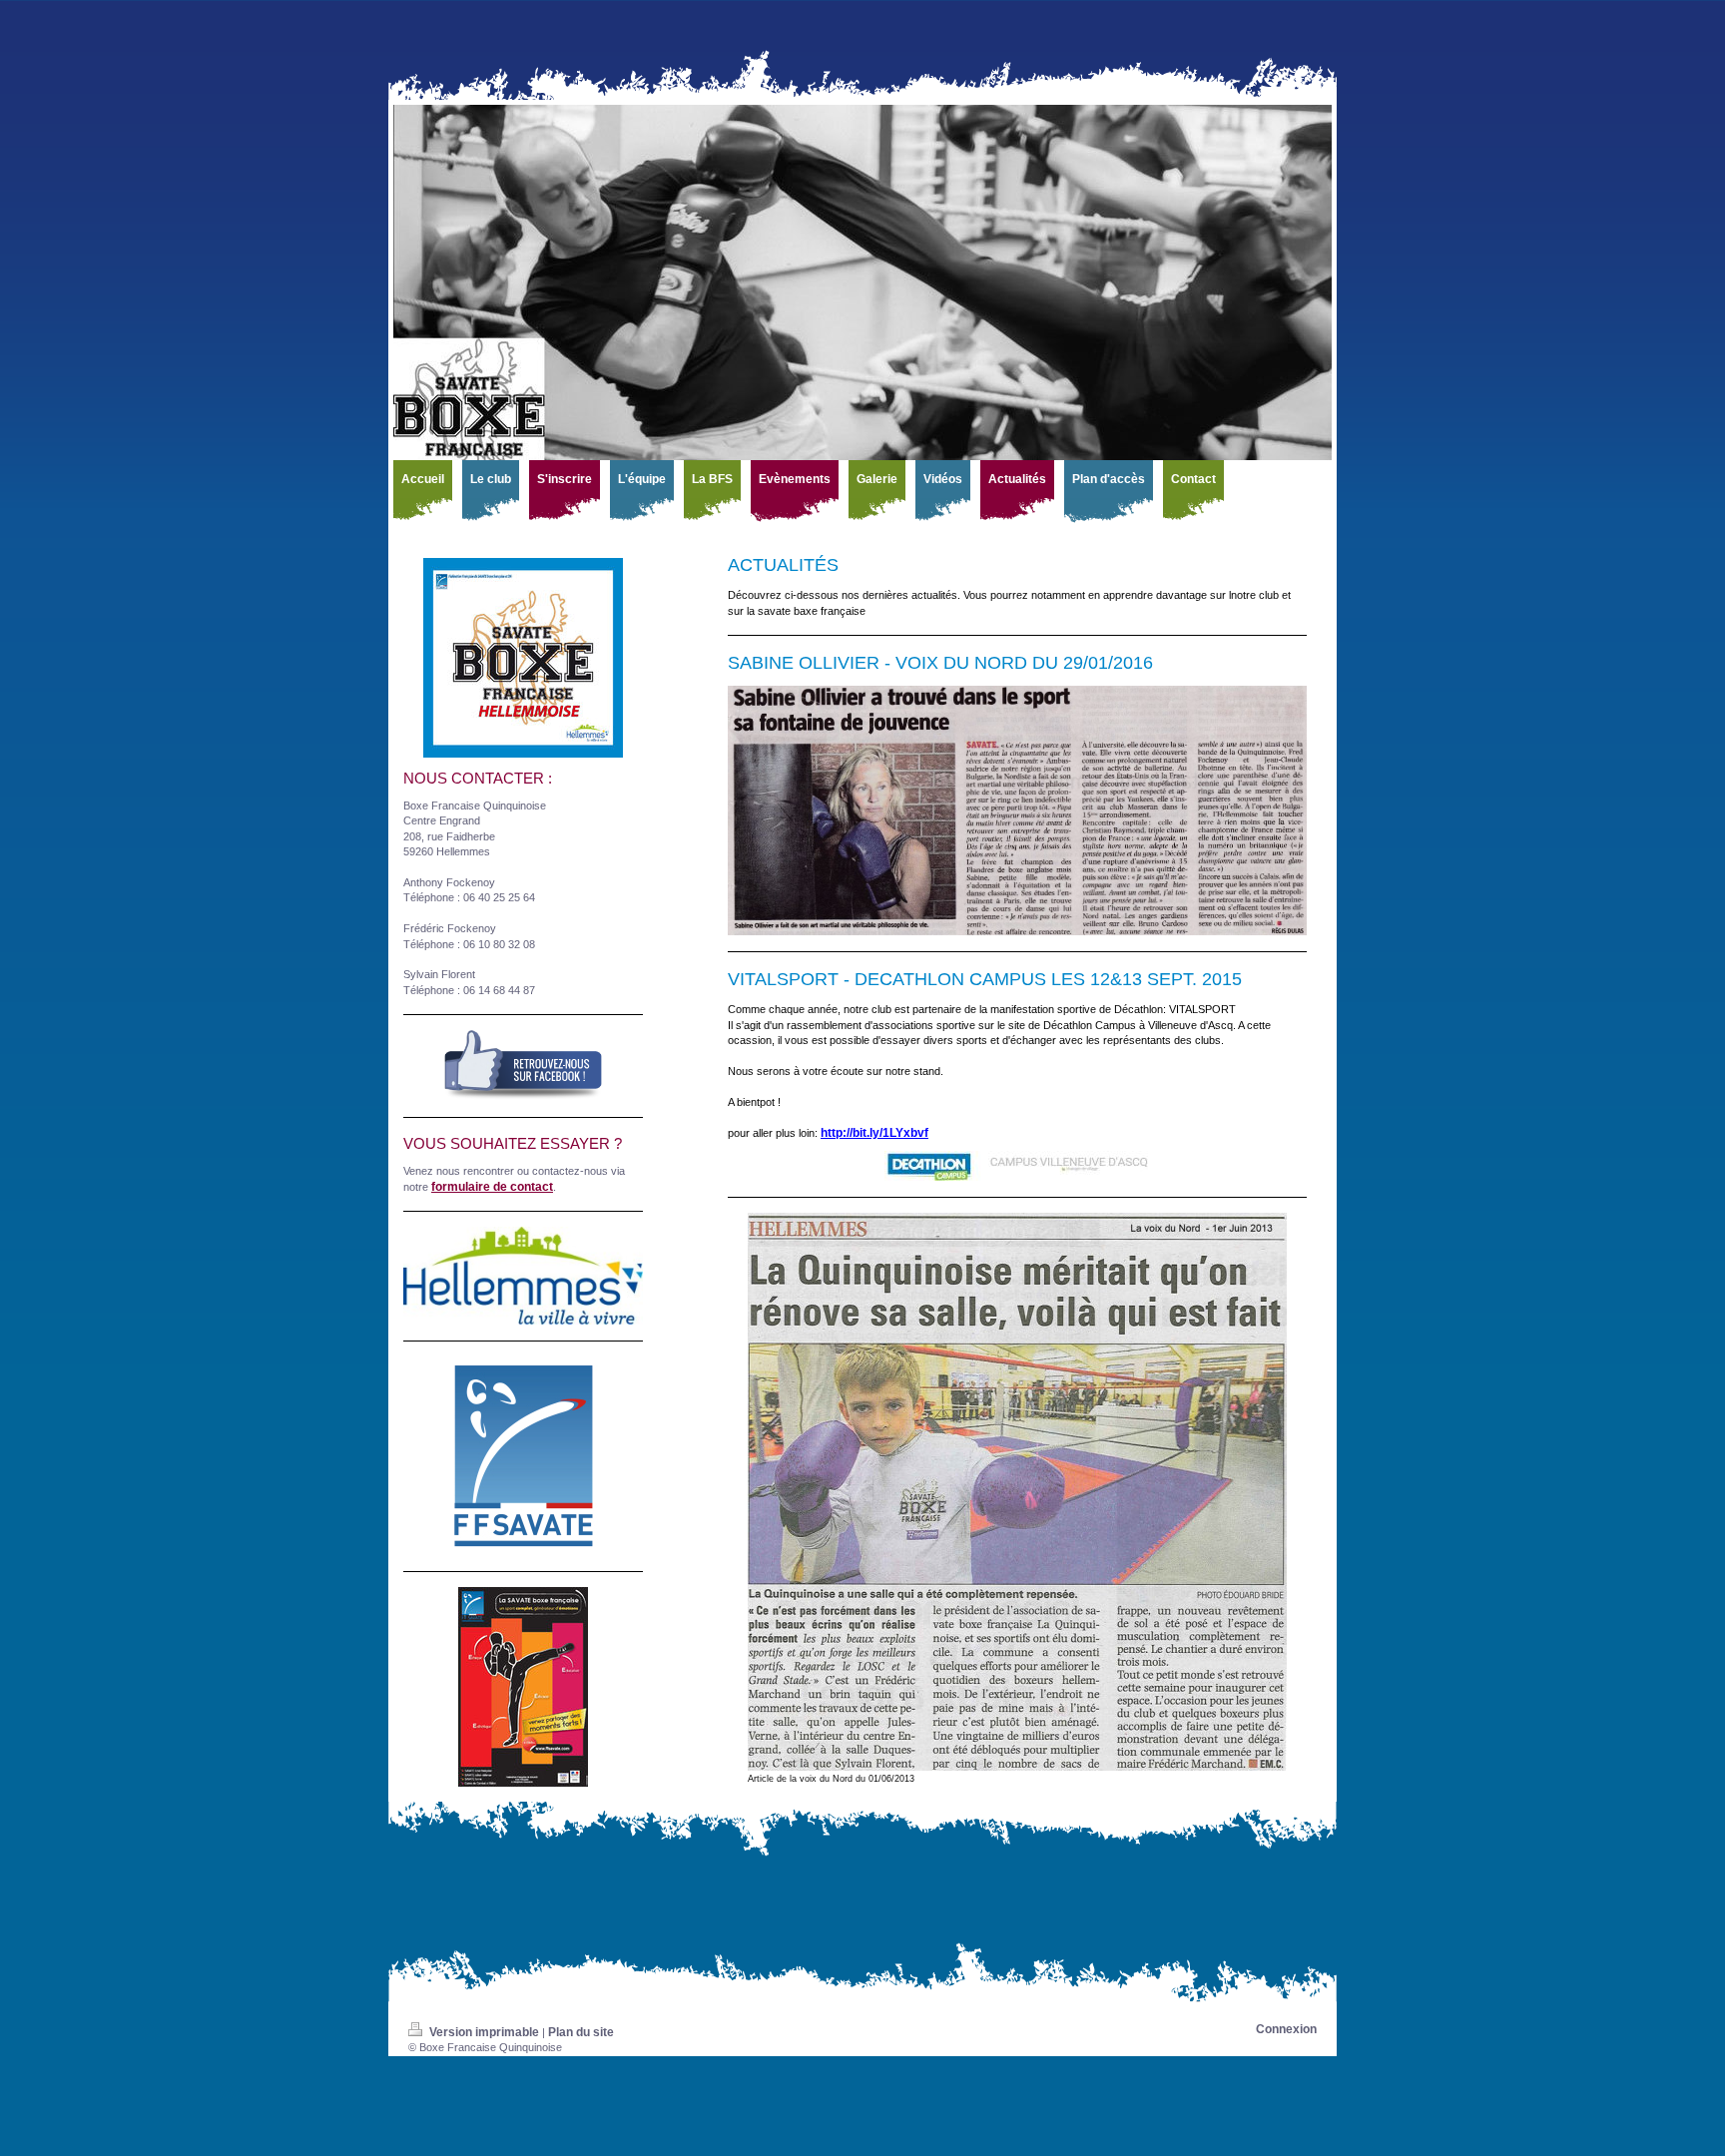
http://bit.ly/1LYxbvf (874, 1133)
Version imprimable (484, 2032)
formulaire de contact (492, 1187)
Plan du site (581, 2032)
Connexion (1286, 2029)
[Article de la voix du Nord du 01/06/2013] (1017, 1492)
